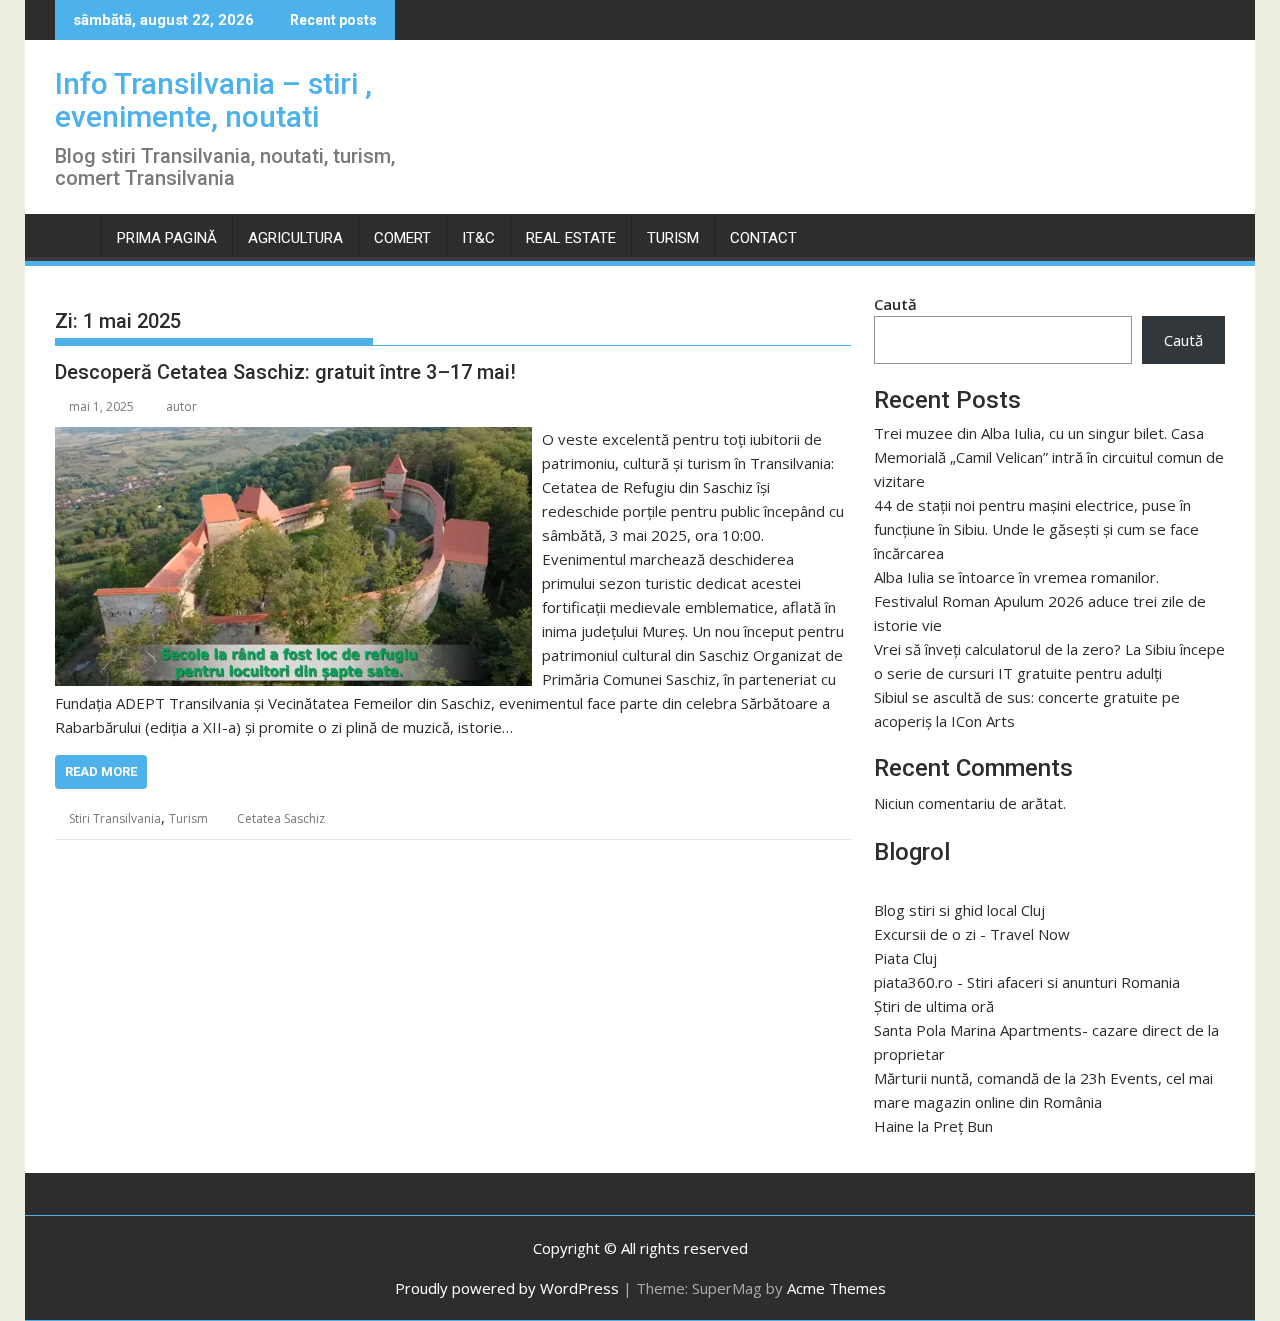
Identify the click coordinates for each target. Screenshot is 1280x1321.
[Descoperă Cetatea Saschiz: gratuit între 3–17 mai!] (293, 439)
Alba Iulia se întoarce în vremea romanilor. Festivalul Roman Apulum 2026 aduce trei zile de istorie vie (1040, 601)
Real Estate (571, 238)
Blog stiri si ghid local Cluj (959, 910)
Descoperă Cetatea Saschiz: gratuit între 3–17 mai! (285, 372)
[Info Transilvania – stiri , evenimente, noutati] (74, 234)
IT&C (478, 238)
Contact (763, 238)
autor (181, 406)
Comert (402, 238)
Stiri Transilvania (115, 818)
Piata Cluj (905, 958)
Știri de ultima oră (934, 1006)
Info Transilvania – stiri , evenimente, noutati (213, 100)
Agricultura (295, 238)
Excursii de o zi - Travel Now (972, 934)
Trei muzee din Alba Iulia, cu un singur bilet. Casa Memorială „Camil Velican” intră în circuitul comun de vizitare (1049, 457)
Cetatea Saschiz (281, 818)
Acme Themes (836, 1288)
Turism (673, 238)
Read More (101, 771)
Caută (895, 304)
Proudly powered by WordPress (507, 1288)
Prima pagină (167, 238)
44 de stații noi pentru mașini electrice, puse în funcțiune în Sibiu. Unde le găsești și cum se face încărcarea (1036, 529)
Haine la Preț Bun (933, 1126)
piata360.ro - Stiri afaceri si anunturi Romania (1027, 982)
